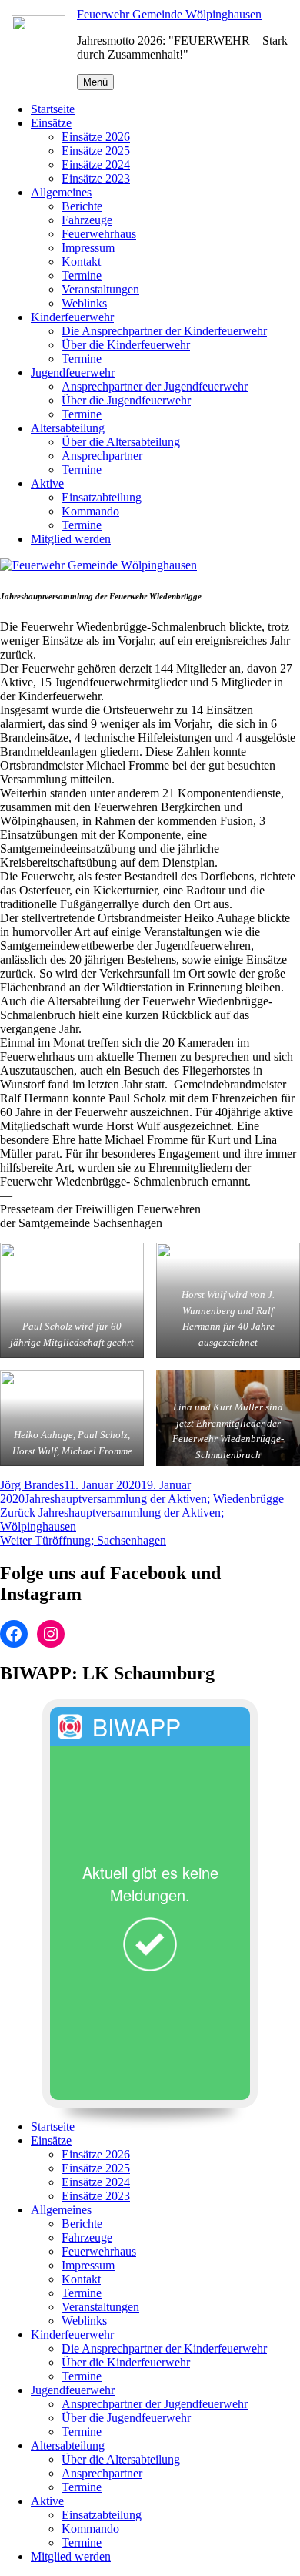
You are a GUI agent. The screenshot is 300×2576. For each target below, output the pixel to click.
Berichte (82, 206)
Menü (95, 82)
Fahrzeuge (87, 220)
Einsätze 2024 (96, 164)
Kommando (90, 511)
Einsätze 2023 (96, 178)
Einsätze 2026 (96, 137)
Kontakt (81, 262)
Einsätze (51, 123)
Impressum (88, 248)
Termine (82, 275)
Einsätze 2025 (96, 151)
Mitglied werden (71, 539)
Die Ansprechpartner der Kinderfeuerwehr (164, 331)
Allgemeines (61, 192)
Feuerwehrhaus (99, 234)
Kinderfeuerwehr (72, 317)
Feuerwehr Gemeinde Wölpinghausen (169, 14)
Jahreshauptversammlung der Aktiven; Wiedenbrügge (154, 1499)
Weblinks (84, 303)
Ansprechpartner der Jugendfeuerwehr (155, 386)
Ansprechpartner (102, 456)
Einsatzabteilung (102, 497)
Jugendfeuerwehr (73, 372)
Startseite (53, 109)
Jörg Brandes (32, 1485)
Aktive (47, 483)
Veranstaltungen (100, 289)
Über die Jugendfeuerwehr (126, 400)
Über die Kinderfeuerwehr (126, 345)
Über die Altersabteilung (121, 442)
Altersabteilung (68, 428)
